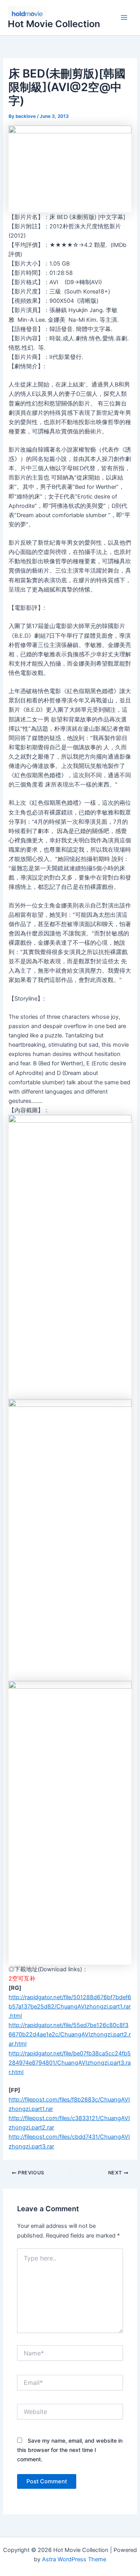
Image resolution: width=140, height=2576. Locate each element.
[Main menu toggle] (124, 18)
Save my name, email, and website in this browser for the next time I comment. (70, 2450)
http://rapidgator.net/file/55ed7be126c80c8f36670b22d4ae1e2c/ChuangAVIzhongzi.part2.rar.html (70, 2034)
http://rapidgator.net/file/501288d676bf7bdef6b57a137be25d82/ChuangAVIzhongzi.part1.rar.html (70, 2007)
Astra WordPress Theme (74, 2559)
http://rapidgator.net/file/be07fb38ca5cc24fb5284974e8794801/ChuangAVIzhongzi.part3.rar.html (70, 2063)
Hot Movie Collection (54, 24)
